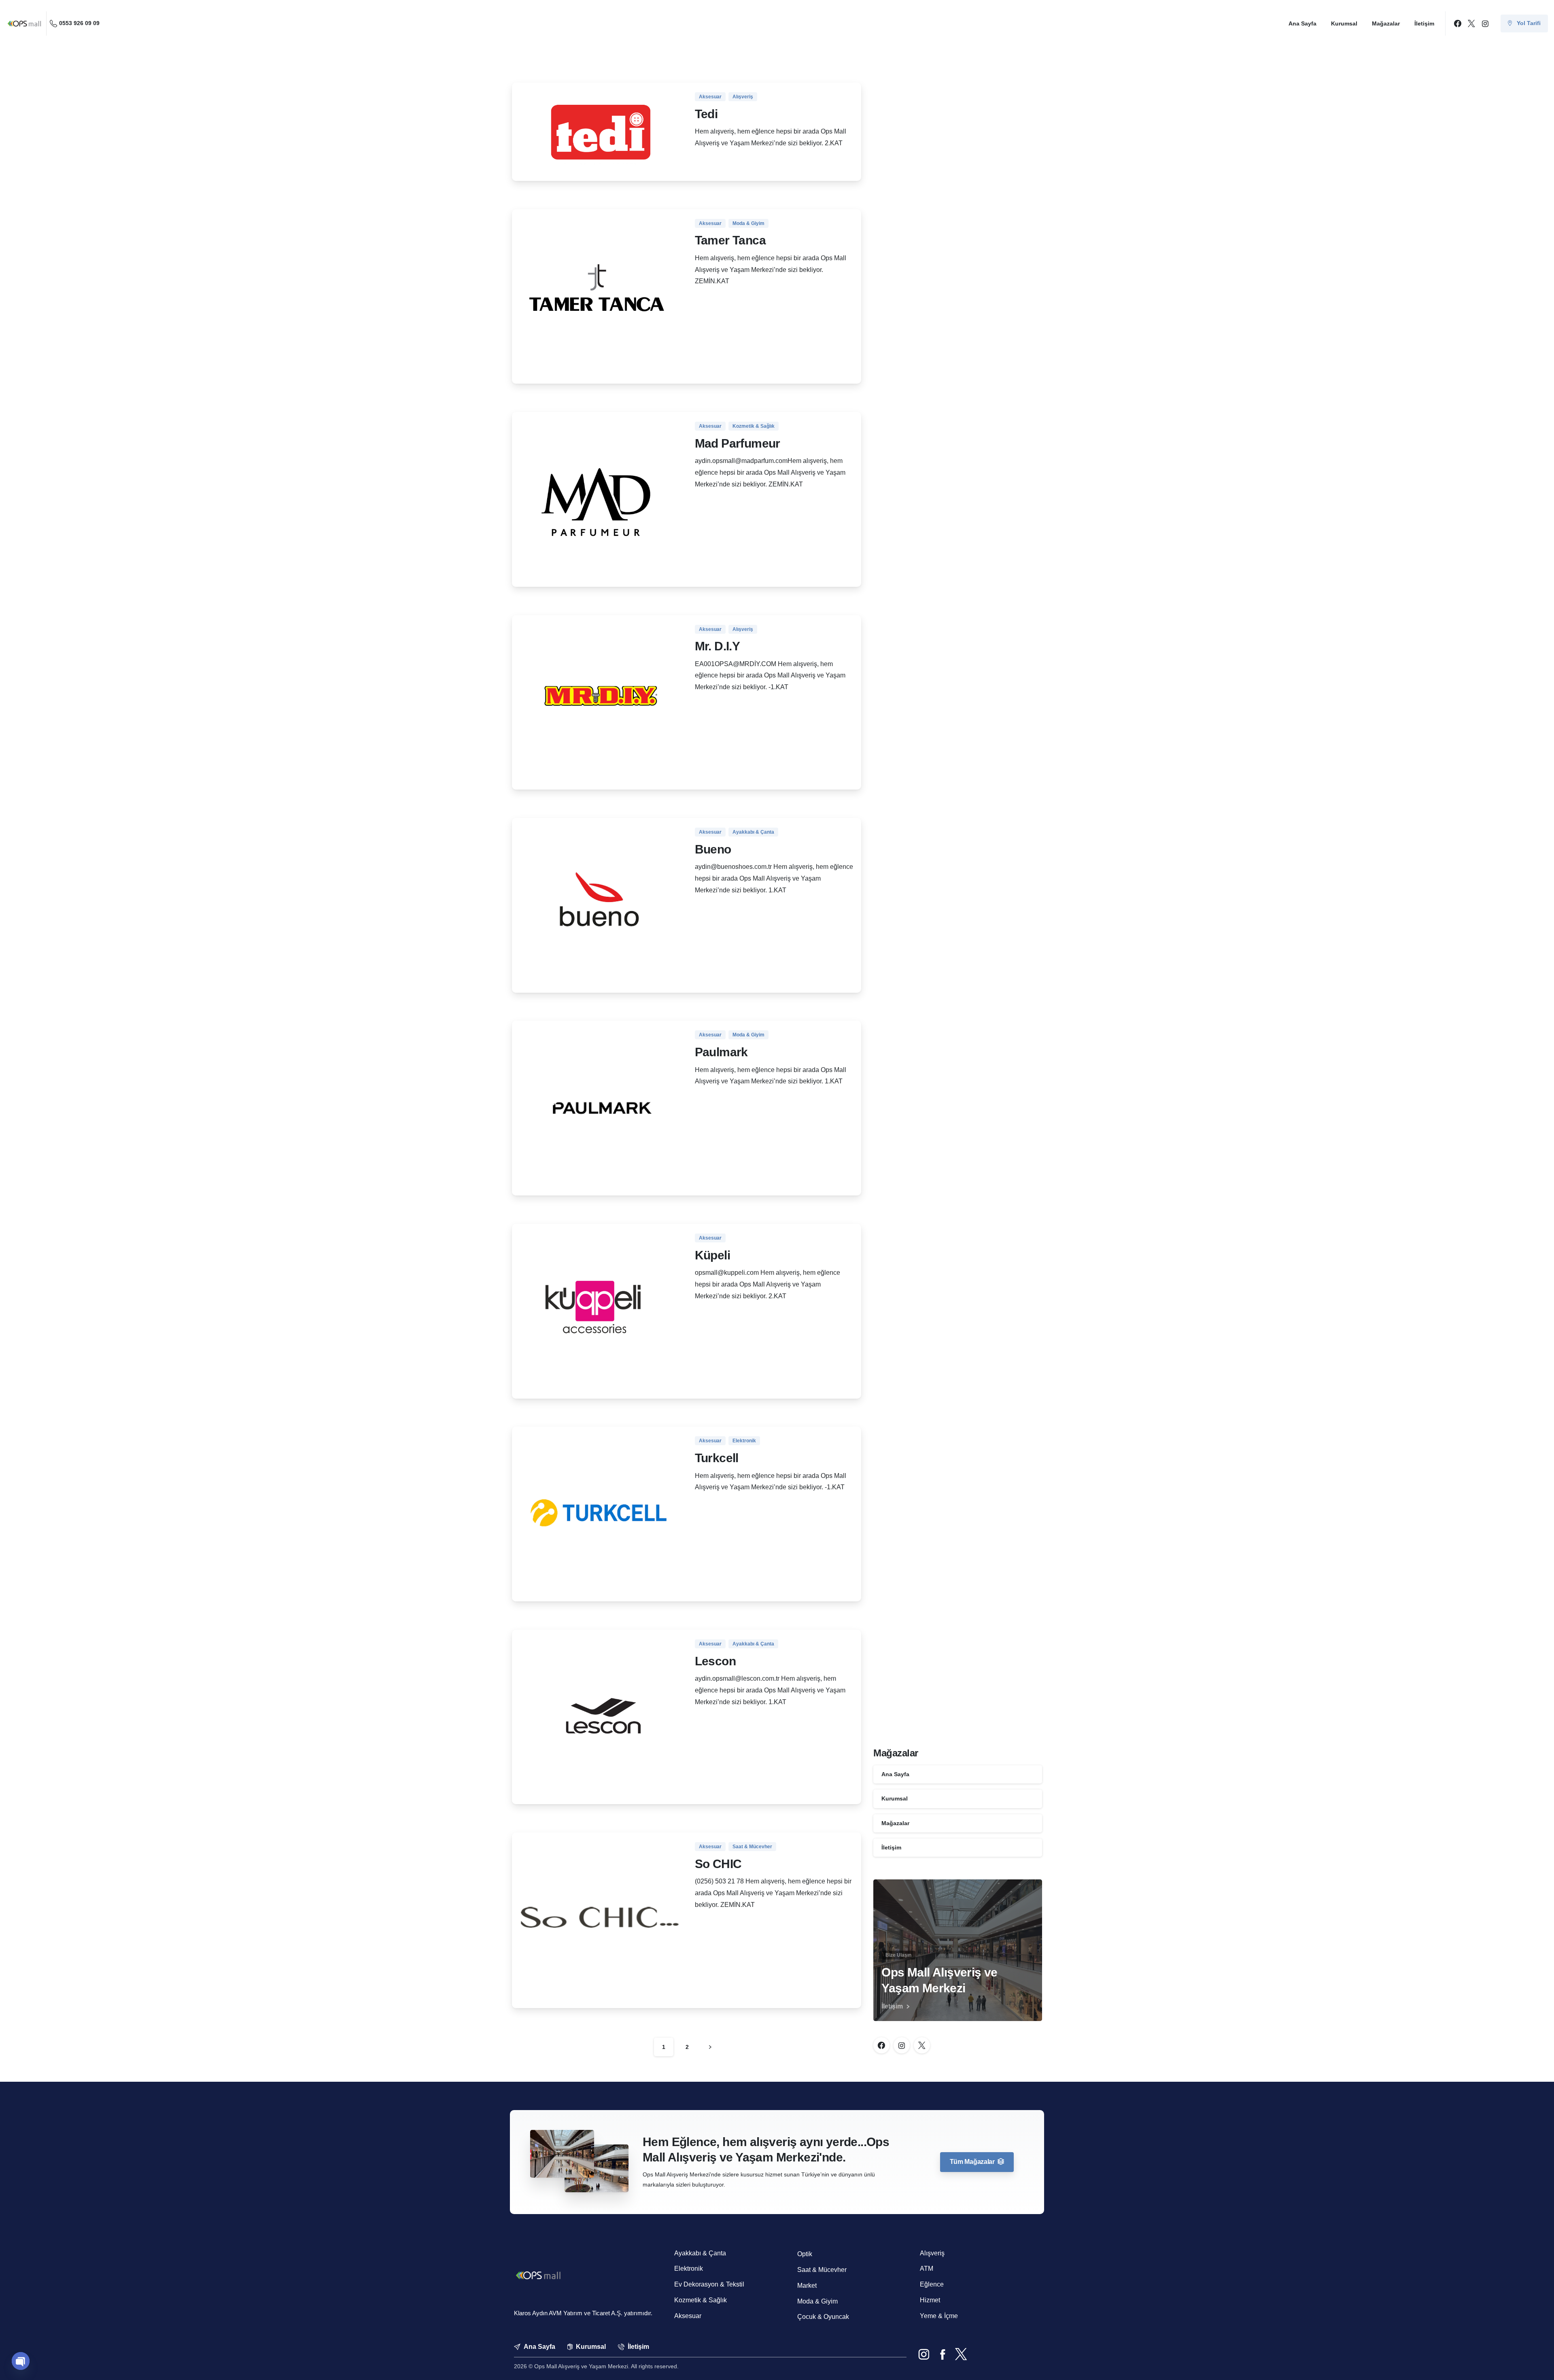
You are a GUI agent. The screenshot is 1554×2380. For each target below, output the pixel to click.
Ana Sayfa (895, 1774)
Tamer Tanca (730, 240)
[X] (1471, 23)
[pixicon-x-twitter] (961, 2355)
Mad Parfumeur (738, 443)
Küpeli (712, 1255)
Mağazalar (895, 1823)
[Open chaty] (21, 2361)
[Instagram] (1485, 23)
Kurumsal (895, 1798)
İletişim (891, 1847)
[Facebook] (1458, 23)
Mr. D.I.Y (718, 646)
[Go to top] (1533, 2363)
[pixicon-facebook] (943, 2355)
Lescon (715, 1661)
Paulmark (721, 1052)
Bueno (713, 849)
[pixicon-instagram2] (924, 2355)
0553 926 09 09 (79, 23)
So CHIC (718, 1864)
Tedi (706, 114)
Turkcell (717, 1458)
